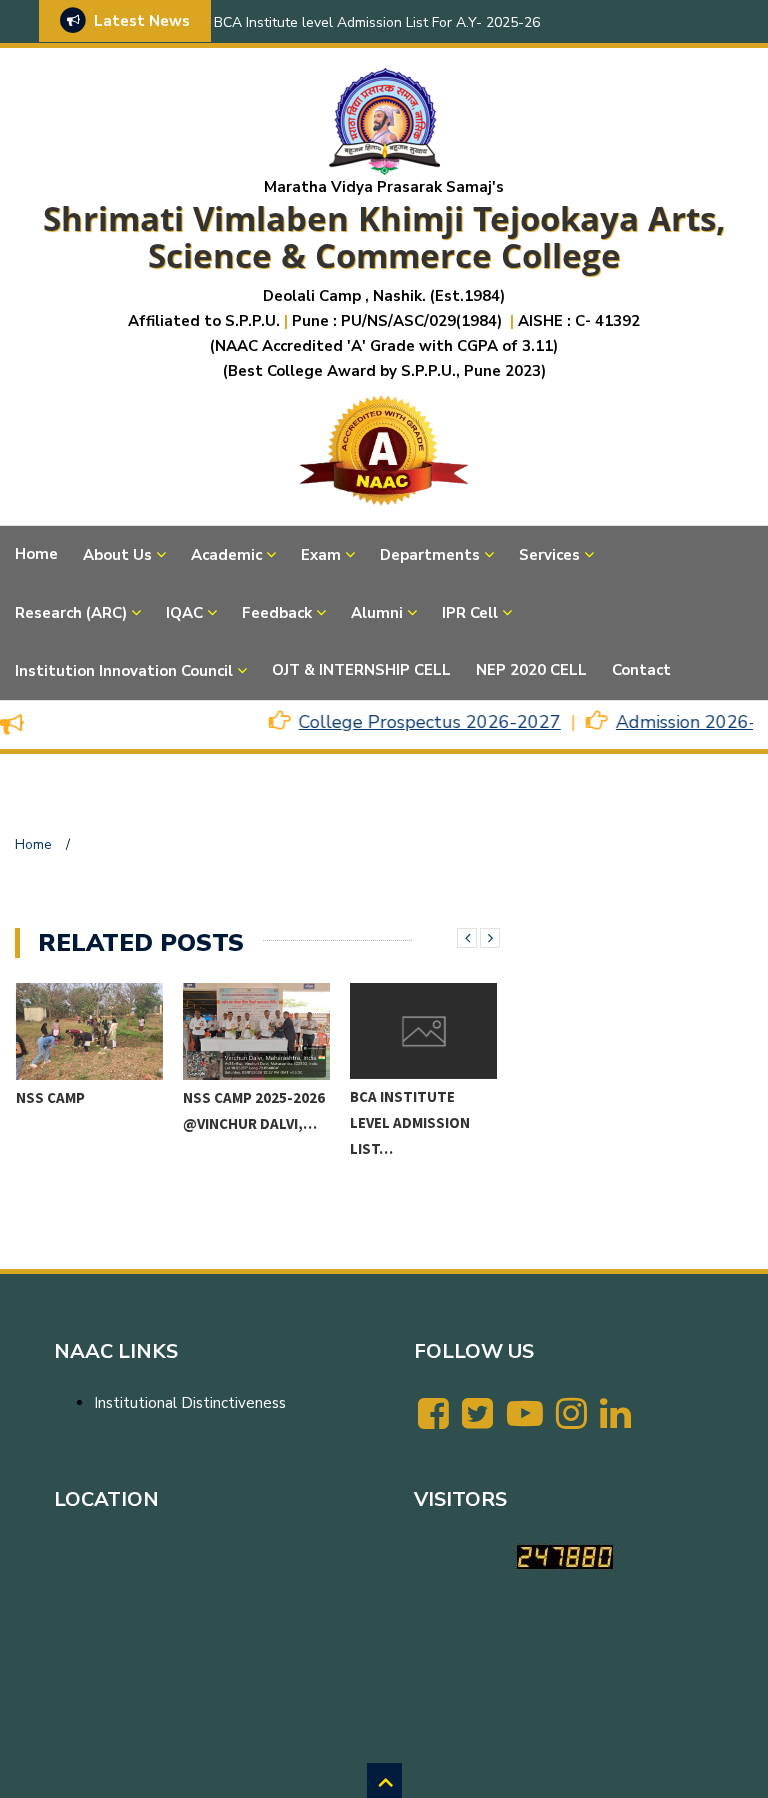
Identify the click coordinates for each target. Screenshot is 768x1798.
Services (549, 555)
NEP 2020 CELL (531, 670)
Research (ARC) (71, 613)
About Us (117, 555)
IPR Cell (470, 613)
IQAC (184, 613)
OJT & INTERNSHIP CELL (361, 670)
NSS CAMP (50, 1097)
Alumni (377, 613)
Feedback (277, 613)
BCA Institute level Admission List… (410, 1122)
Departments (430, 555)
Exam (321, 555)
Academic (226, 555)
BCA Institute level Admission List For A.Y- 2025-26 (377, 22)
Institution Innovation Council (124, 671)
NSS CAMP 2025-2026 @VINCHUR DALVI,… (254, 1110)
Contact (641, 670)
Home (36, 554)
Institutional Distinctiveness (190, 1403)
